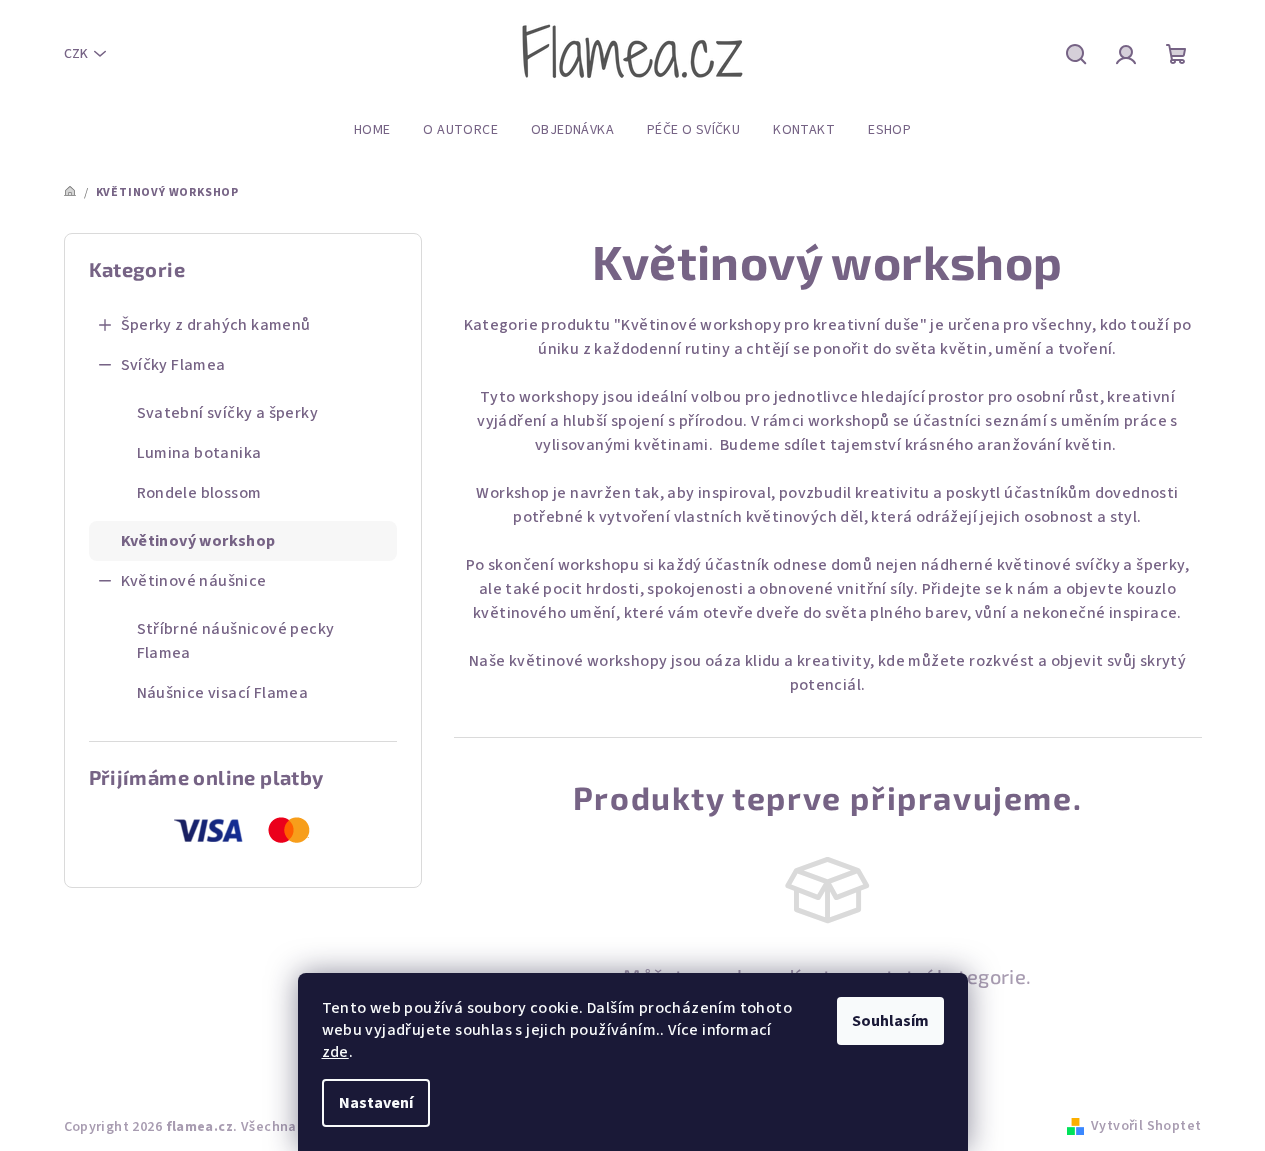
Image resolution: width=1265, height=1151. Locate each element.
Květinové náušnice (194, 581)
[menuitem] (372, 130)
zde (335, 1052)
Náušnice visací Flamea (223, 693)
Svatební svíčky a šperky (228, 413)
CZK (76, 54)
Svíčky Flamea (173, 365)
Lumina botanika (199, 453)
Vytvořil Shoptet (1146, 1126)
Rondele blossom (199, 493)
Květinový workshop (198, 541)
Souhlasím (890, 1021)
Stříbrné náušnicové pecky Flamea (236, 641)
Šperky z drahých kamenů (216, 325)
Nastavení (376, 1103)
